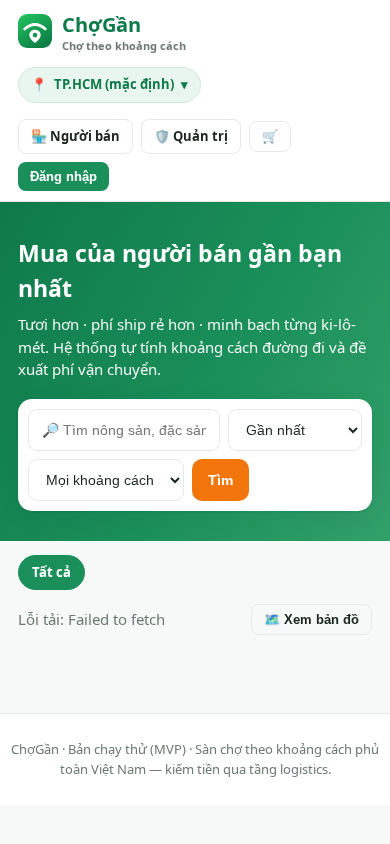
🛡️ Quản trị (191, 136)
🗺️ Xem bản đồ (311, 619)
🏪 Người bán (75, 136)
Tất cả (51, 572)
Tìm (220, 480)
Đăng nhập (63, 176)
